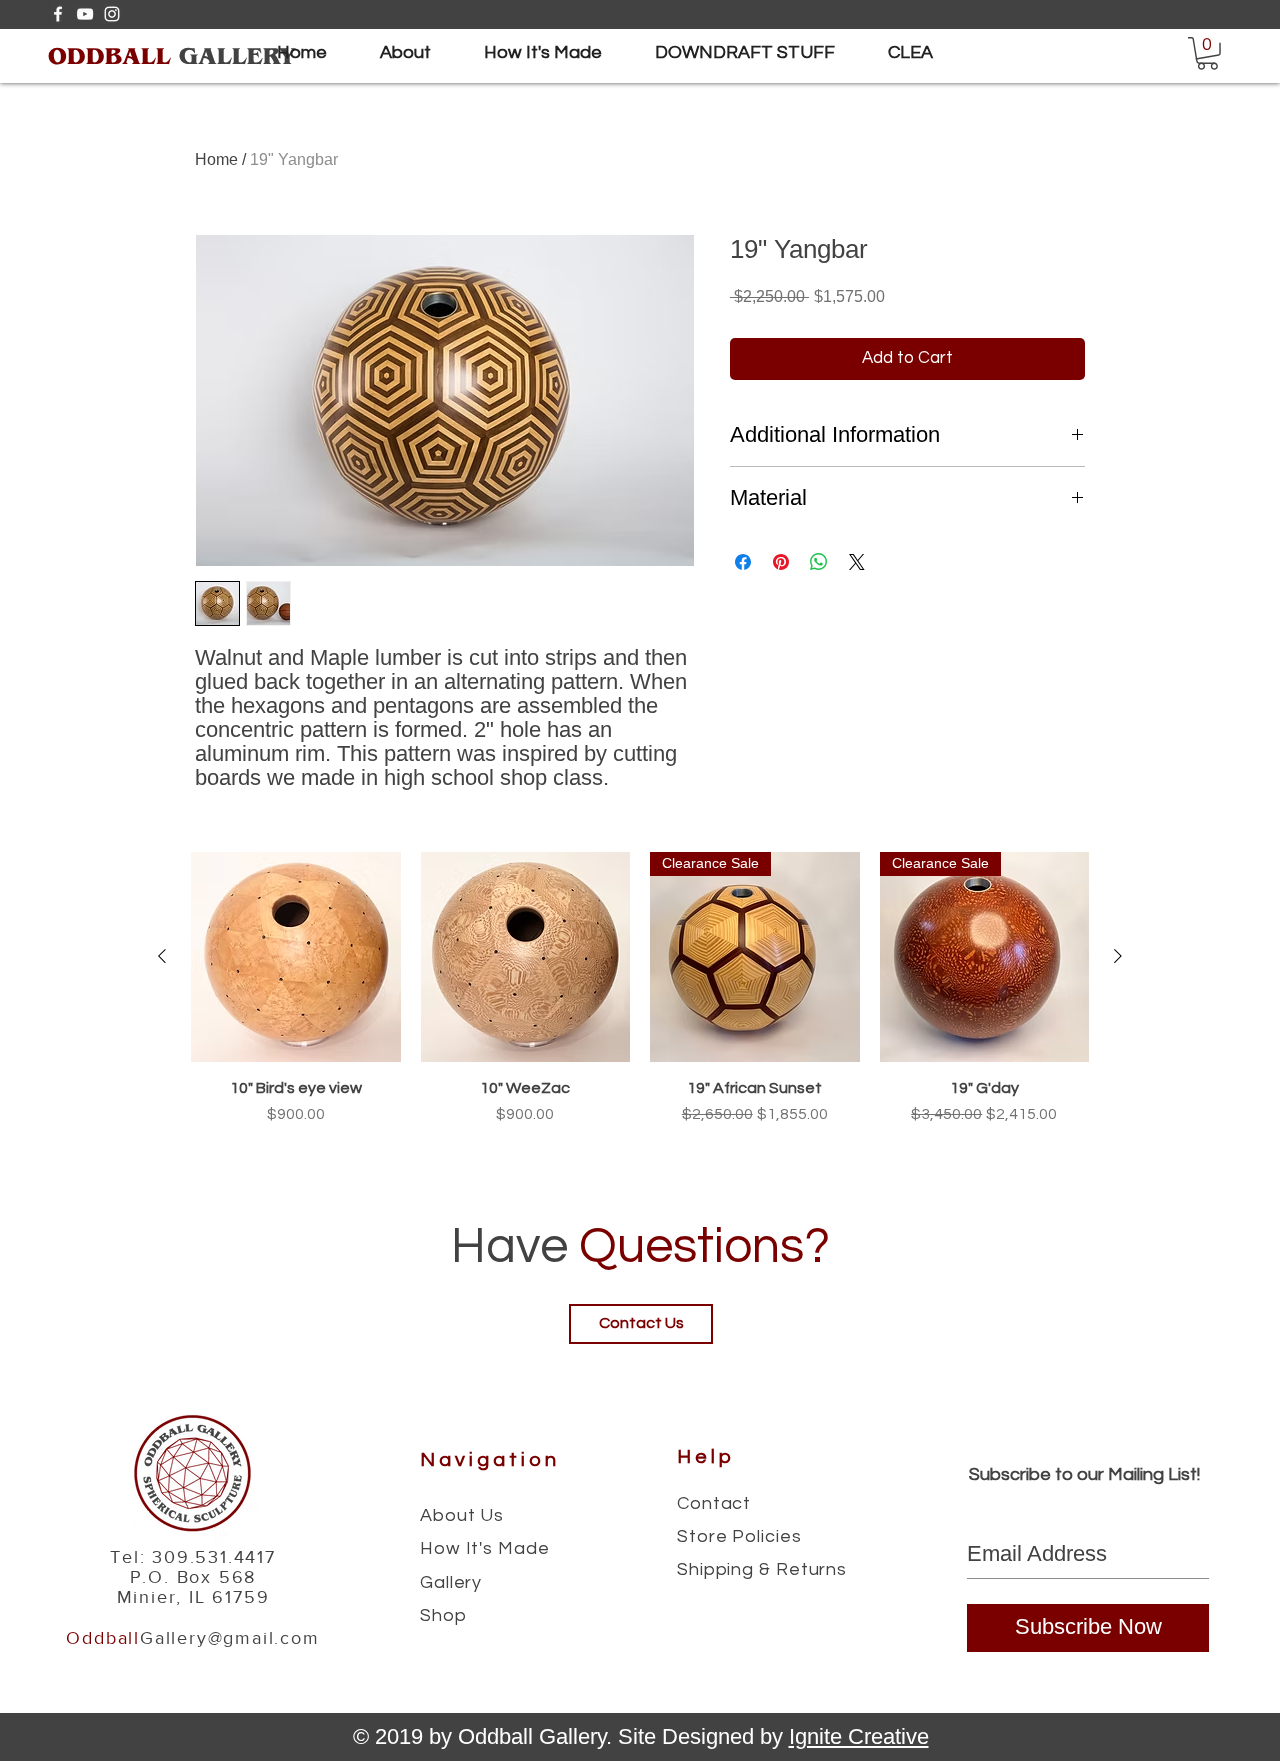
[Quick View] (296, 957)
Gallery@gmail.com (230, 1638)
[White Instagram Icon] (112, 14)
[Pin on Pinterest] (781, 562)
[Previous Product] (162, 956)
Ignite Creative (859, 1736)
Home (216, 159)
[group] (640, 999)
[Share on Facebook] (743, 562)
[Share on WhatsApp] (819, 562)
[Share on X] (857, 562)
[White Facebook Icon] (58, 14)
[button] (1207, 53)
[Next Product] (1118, 956)
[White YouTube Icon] (85, 14)
